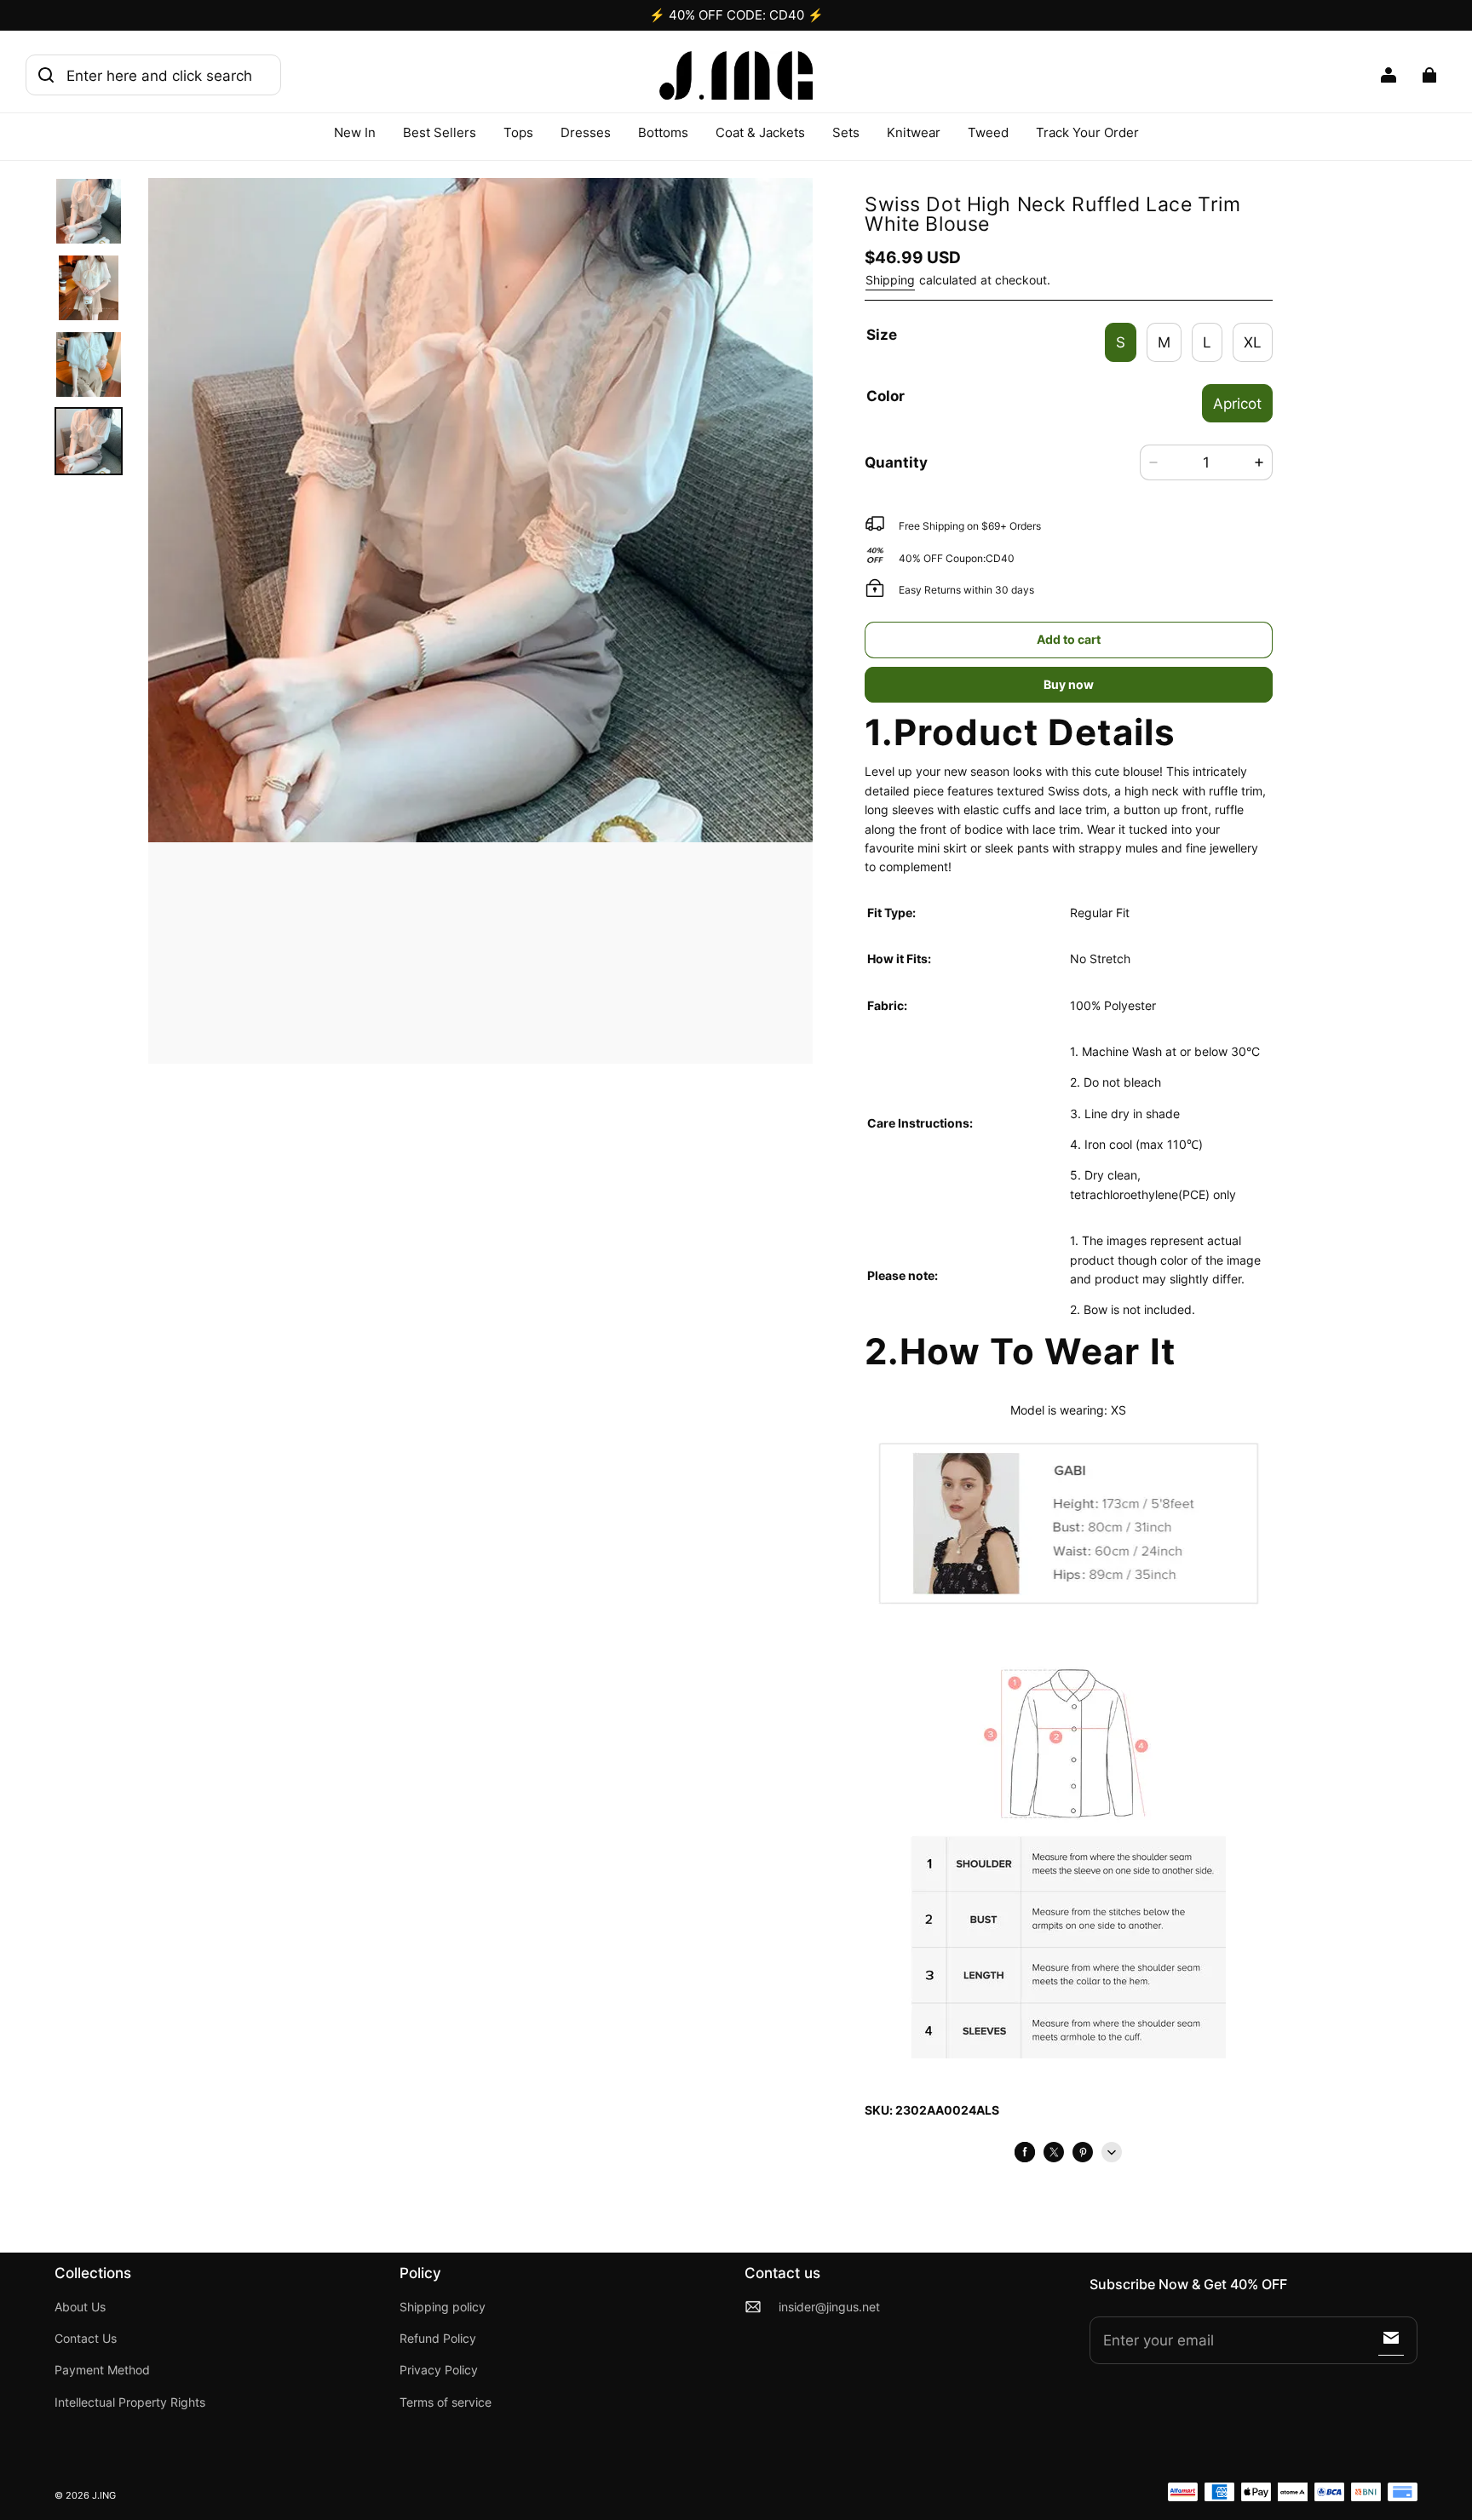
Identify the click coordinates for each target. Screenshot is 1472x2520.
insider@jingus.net (829, 2307)
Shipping (890, 280)
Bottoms (663, 132)
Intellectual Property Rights (130, 2402)
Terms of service (446, 2402)
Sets (846, 132)
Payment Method (102, 2370)
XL (1253, 342)
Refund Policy (438, 2339)
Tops (518, 132)
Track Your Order (1087, 132)
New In (355, 132)
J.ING (104, 2496)
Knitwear (914, 132)
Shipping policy (443, 2307)
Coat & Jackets (760, 132)
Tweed (988, 132)
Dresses (586, 132)
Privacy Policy (439, 2370)
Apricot (1237, 403)
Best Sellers (440, 132)
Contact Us (86, 2339)
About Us (80, 2307)
